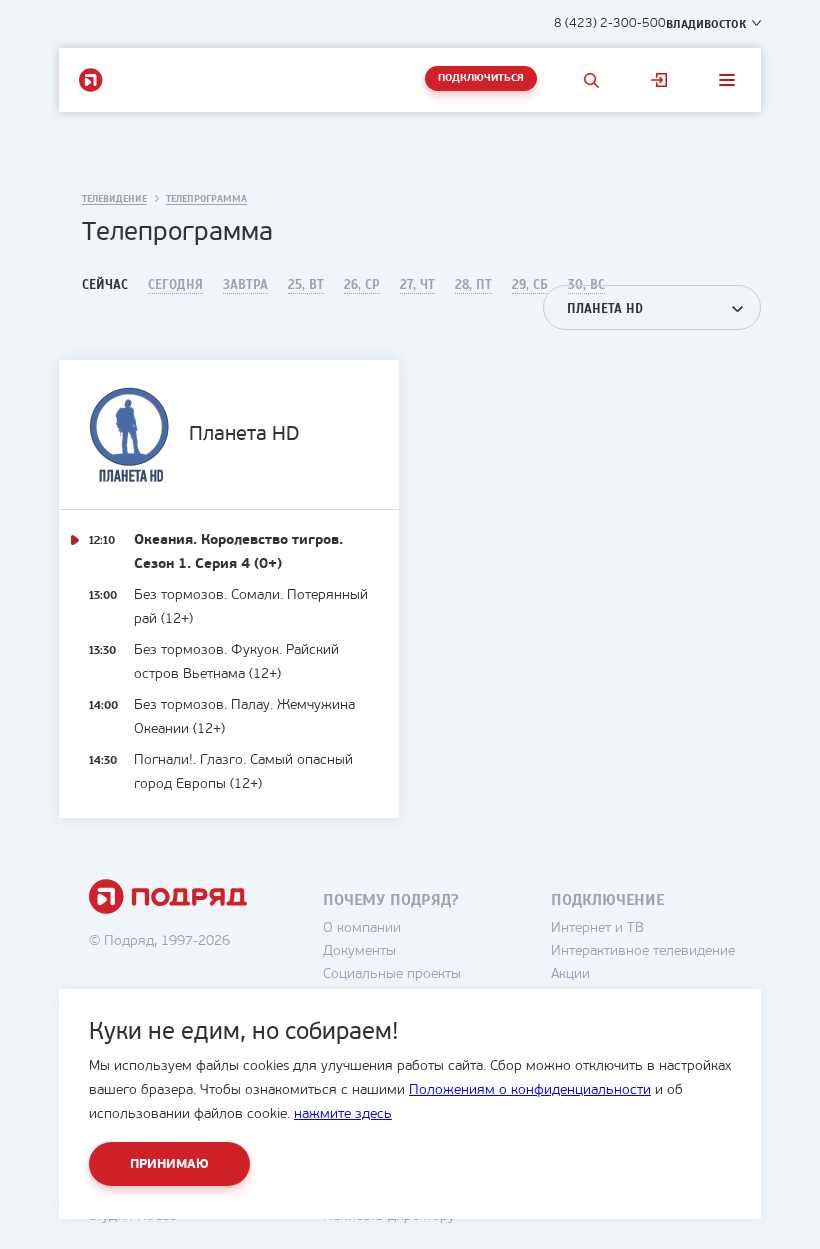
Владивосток (706, 24)
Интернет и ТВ (597, 928)
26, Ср (362, 285)
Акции (570, 974)
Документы (359, 951)
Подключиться (481, 78)
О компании (362, 928)
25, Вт (306, 285)
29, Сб (530, 285)
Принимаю (169, 1164)
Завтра (245, 285)
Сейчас (105, 285)
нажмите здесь (343, 1114)
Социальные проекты (392, 974)
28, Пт (473, 285)
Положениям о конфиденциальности (530, 1090)
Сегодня (175, 285)
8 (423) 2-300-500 (610, 23)
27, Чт (417, 285)
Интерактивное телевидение (643, 951)
